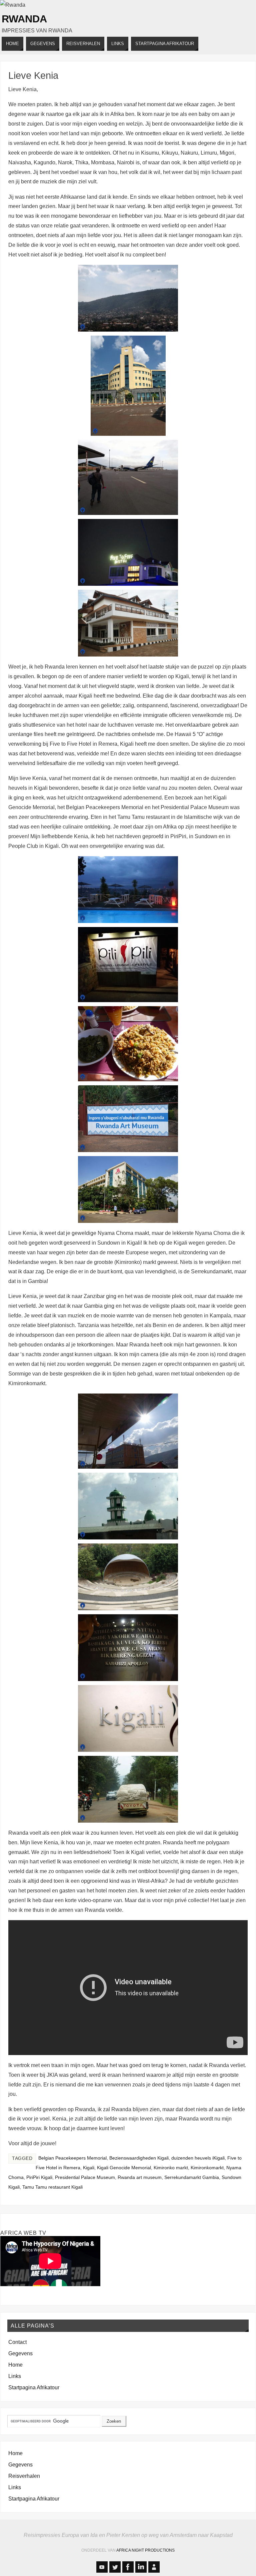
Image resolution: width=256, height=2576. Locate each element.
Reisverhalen (24, 2476)
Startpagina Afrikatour (34, 2387)
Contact (17, 2342)
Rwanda (24, 19)
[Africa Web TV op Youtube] (102, 2567)
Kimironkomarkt (207, 2168)
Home (15, 2365)
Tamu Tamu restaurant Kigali (52, 2187)
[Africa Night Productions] (154, 2567)
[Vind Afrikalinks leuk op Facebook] (128, 2567)
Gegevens (20, 2353)
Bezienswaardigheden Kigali (139, 2158)
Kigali (89, 2168)
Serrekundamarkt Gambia (192, 2177)
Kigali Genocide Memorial (124, 2168)
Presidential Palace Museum (85, 2177)
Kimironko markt (171, 2168)
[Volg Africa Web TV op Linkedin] (141, 2567)
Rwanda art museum (140, 2177)
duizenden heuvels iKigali (198, 2158)
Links (15, 2376)
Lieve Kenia (33, 75)
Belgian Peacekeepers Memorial (72, 2158)
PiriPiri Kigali (39, 2177)
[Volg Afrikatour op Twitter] (115, 2567)
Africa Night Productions (145, 2550)
